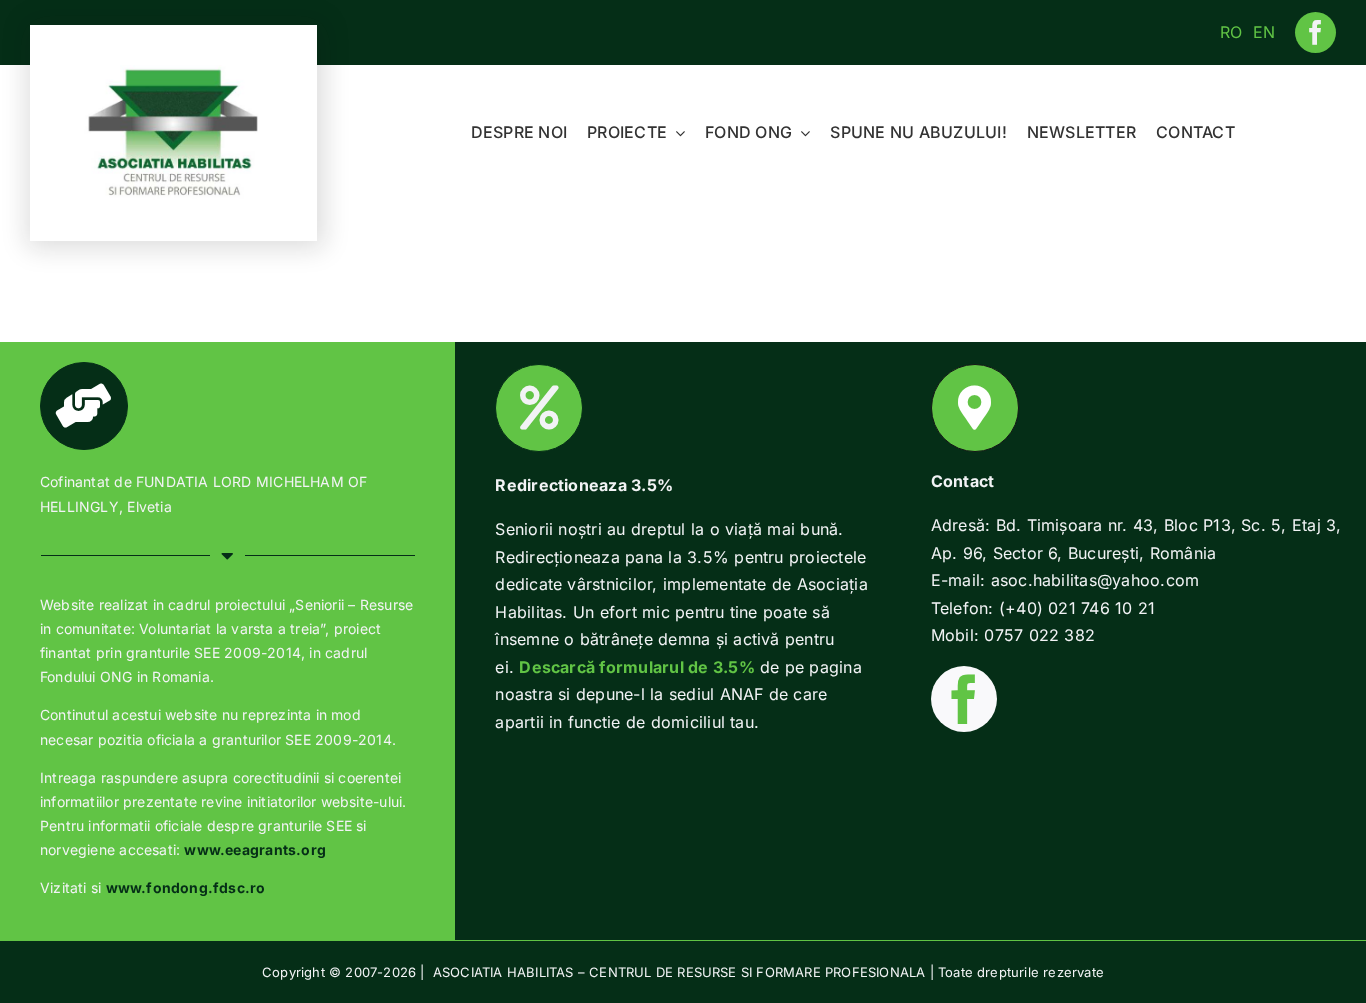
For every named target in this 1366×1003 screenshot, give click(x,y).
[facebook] (1315, 32)
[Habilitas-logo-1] (174, 73)
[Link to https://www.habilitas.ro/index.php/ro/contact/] (975, 408)
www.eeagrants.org (255, 849)
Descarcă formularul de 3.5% (636, 667)
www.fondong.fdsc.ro (186, 887)
